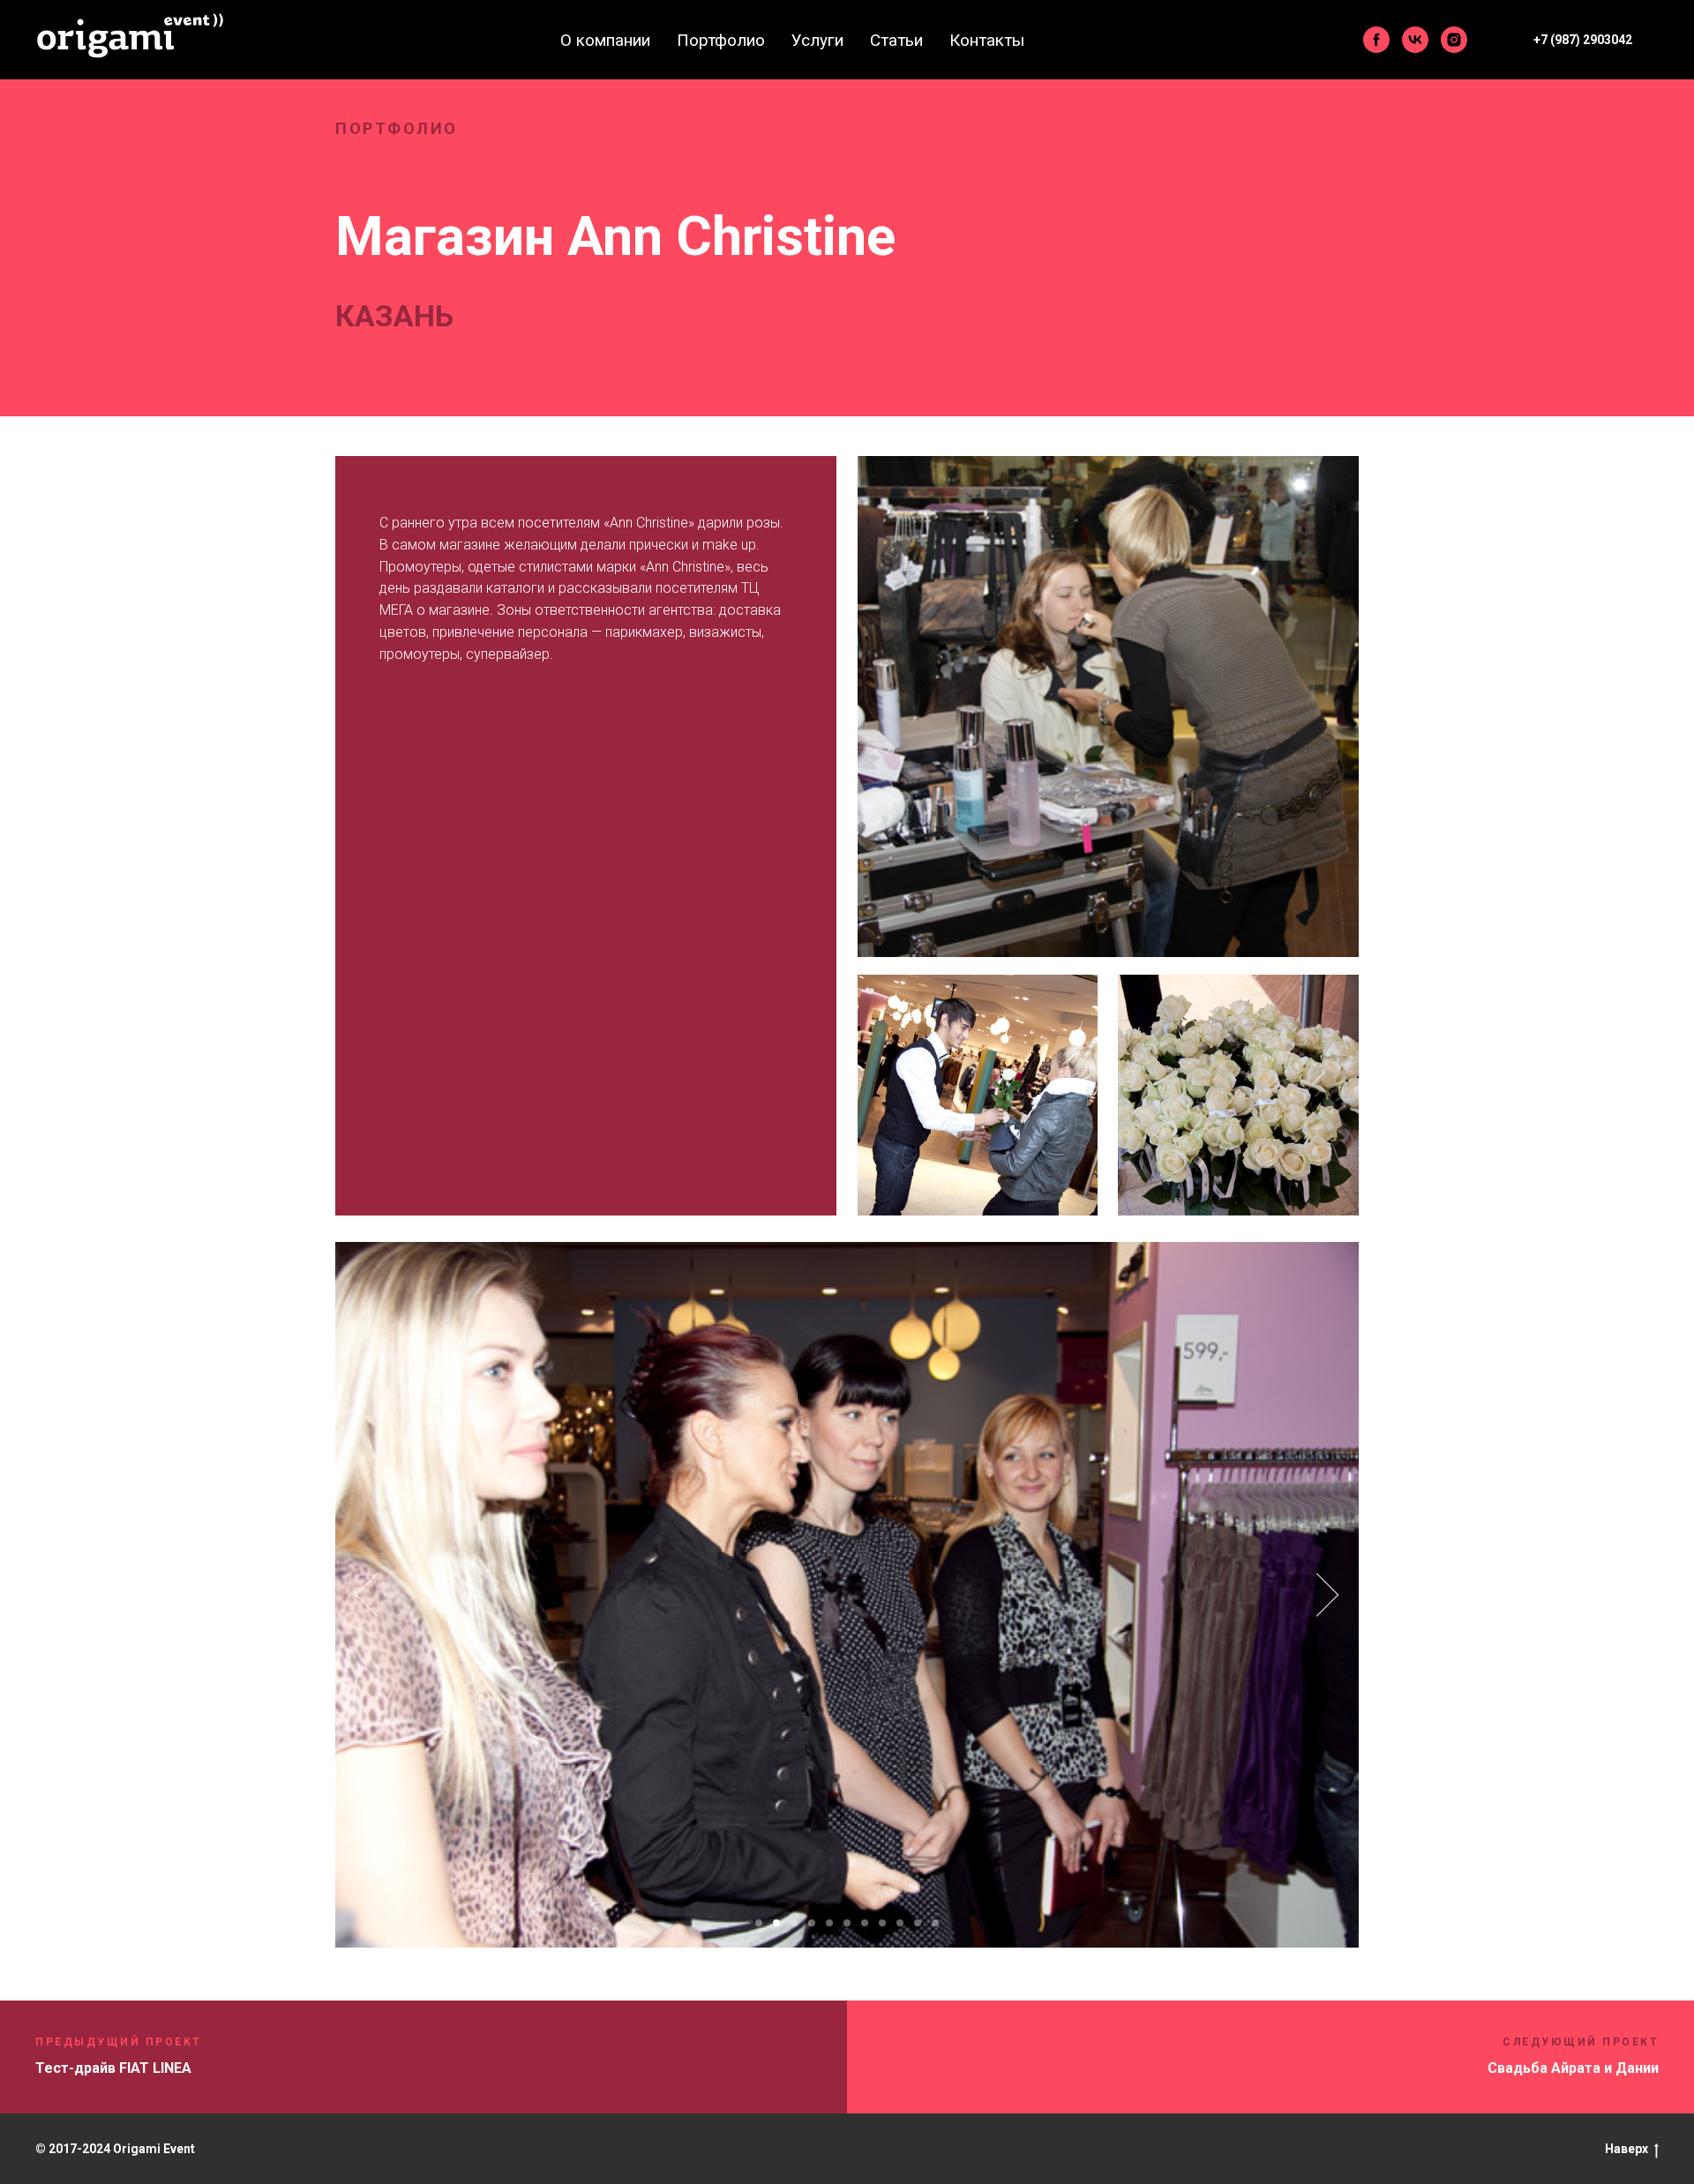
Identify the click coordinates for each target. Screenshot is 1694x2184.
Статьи (896, 40)
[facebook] (1376, 40)
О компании (605, 40)
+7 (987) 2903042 (1583, 40)
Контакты (987, 40)
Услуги (817, 40)
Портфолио (721, 40)
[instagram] (1454, 40)
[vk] (1415, 40)
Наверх (1627, 2149)
